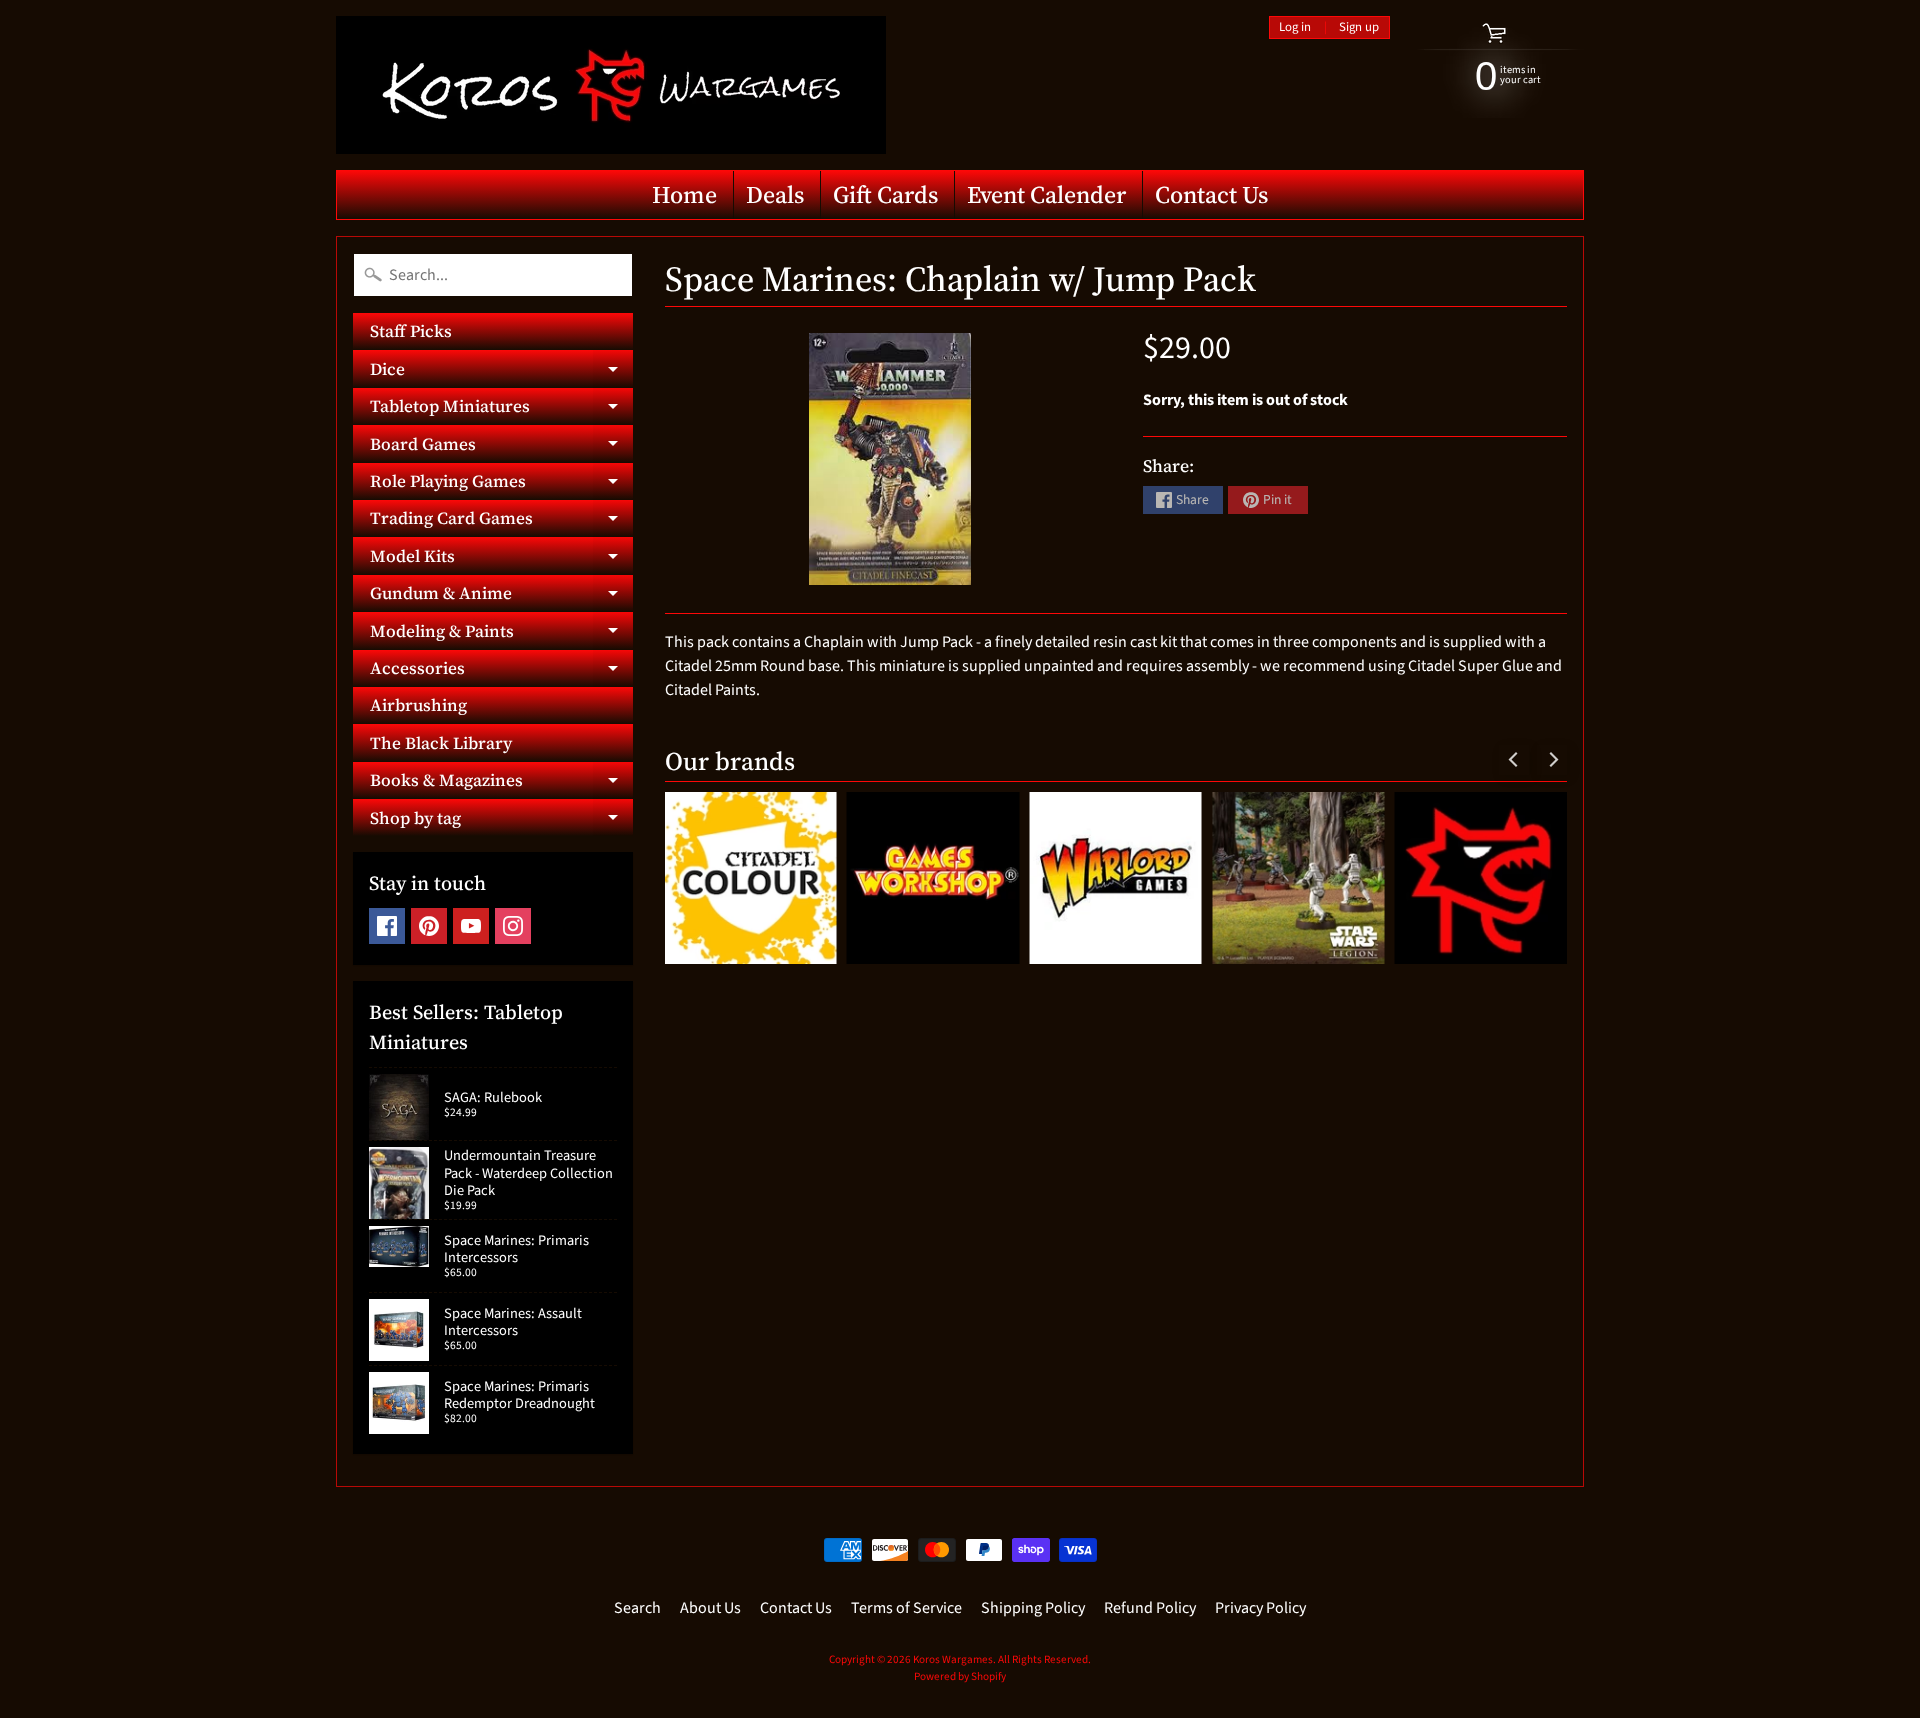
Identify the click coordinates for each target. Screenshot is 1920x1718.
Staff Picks (411, 331)
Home (684, 194)
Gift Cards (885, 194)
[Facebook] (387, 926)
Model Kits (501, 559)
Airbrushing (418, 705)
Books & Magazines (501, 783)
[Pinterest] (429, 926)
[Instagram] (513, 926)
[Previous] (1514, 760)
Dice (501, 372)
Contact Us (1211, 194)
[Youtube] (471, 926)
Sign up (1359, 27)
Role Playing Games (501, 484)
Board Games (501, 447)
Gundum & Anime (501, 596)
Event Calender (1046, 194)
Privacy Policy (1260, 1608)
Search (637, 1608)
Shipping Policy (1033, 1608)
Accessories (501, 671)
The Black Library (441, 743)
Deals (775, 194)
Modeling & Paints (501, 634)
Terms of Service (906, 1608)
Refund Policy (1150, 1608)
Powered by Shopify (960, 1676)
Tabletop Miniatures (501, 409)
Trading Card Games (501, 521)
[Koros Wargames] (611, 85)
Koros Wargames (953, 1659)
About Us (710, 1608)
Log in (1295, 27)
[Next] (1552, 760)
